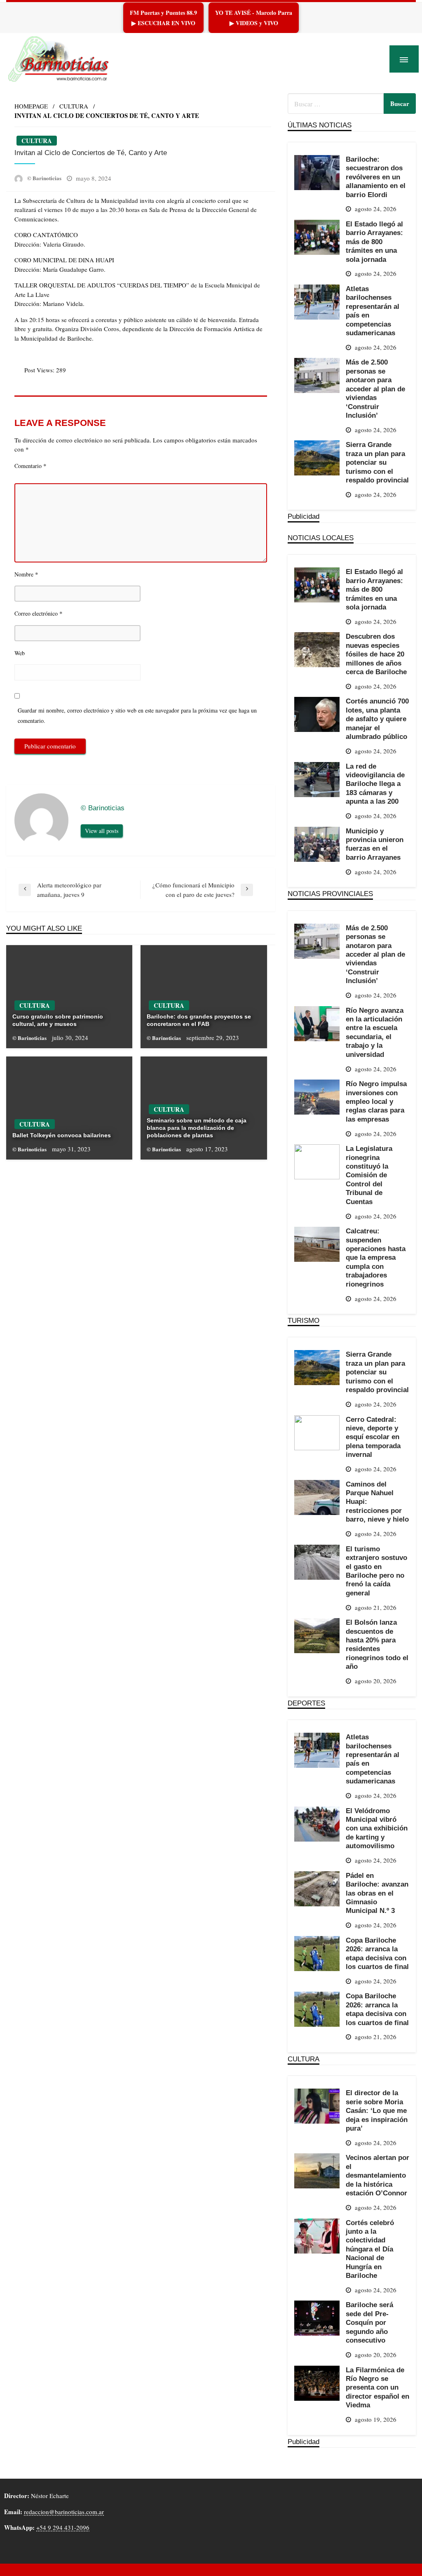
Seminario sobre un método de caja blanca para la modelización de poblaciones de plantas (197, 1128)
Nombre (26, 574)
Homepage (31, 106)
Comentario (30, 466)
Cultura (74, 106)
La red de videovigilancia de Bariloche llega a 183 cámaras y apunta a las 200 (375, 784)
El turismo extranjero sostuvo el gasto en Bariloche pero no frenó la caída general (376, 1571)
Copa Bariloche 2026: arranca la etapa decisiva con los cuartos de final (377, 1953)
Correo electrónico (39, 613)
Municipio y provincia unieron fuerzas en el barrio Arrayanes (375, 844)
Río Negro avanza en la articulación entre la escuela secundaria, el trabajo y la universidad (375, 1032)
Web (20, 653)
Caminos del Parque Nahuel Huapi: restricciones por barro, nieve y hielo (377, 1502)
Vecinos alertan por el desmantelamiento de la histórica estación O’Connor (377, 2175)
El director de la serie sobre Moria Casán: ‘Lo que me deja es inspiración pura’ (377, 2110)
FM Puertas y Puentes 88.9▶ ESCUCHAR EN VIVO (163, 18)
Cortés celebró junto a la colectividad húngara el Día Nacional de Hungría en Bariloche (370, 2249)
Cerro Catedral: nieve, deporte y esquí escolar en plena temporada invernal (373, 1437)
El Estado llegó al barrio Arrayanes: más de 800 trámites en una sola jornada (374, 242)
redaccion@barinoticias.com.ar (64, 2512)
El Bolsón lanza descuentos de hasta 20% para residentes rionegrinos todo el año (377, 1644)
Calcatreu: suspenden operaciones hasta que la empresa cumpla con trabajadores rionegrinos (376, 1257)
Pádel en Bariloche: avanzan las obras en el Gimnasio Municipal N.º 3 (377, 1893)
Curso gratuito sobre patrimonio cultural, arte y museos (58, 1020)
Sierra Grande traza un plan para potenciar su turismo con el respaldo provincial (377, 462)
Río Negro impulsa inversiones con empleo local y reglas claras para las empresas (376, 1101)
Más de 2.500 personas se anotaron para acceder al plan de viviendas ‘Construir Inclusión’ (375, 389)
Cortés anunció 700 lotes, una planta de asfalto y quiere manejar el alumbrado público (377, 719)
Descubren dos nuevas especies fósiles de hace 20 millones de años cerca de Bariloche (376, 654)
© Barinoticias (45, 178)
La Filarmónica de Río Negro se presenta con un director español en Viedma (377, 2388)
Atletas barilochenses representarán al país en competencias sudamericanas (373, 311)
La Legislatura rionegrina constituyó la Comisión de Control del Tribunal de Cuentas (369, 1175)
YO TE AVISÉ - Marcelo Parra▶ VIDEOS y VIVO (254, 18)
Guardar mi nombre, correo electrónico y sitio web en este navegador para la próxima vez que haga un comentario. (137, 715)
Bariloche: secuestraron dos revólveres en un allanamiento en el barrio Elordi (376, 177)
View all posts (102, 831)
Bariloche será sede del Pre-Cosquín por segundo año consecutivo (369, 2322)
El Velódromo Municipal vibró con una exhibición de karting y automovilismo (377, 1828)
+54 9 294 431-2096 (63, 2527)
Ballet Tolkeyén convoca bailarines (62, 1135)
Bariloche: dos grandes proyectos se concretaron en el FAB (199, 1020)
